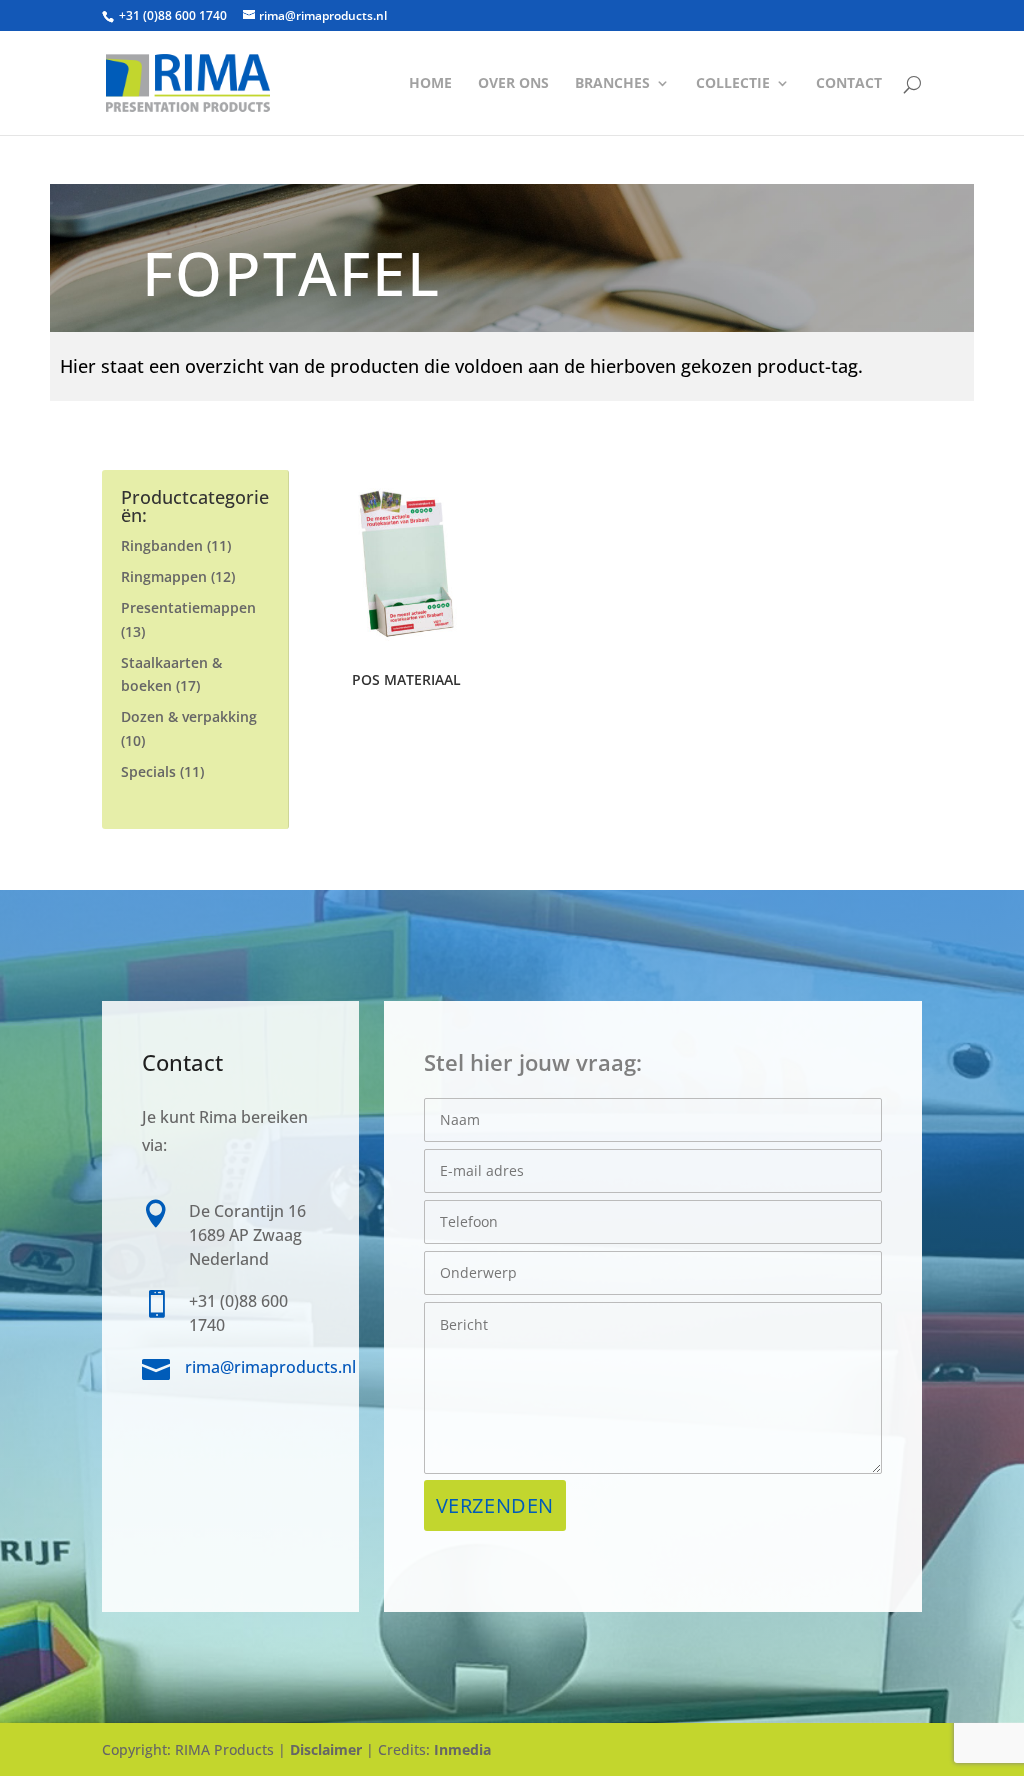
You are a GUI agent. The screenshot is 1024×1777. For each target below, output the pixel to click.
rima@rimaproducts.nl (270, 1367)
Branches (612, 84)
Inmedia (462, 1749)
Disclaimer (326, 1749)
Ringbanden (162, 545)
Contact (849, 84)
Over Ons (513, 84)
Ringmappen (164, 576)
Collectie (733, 84)
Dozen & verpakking (189, 716)
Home (430, 84)
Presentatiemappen (188, 607)
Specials (148, 771)
